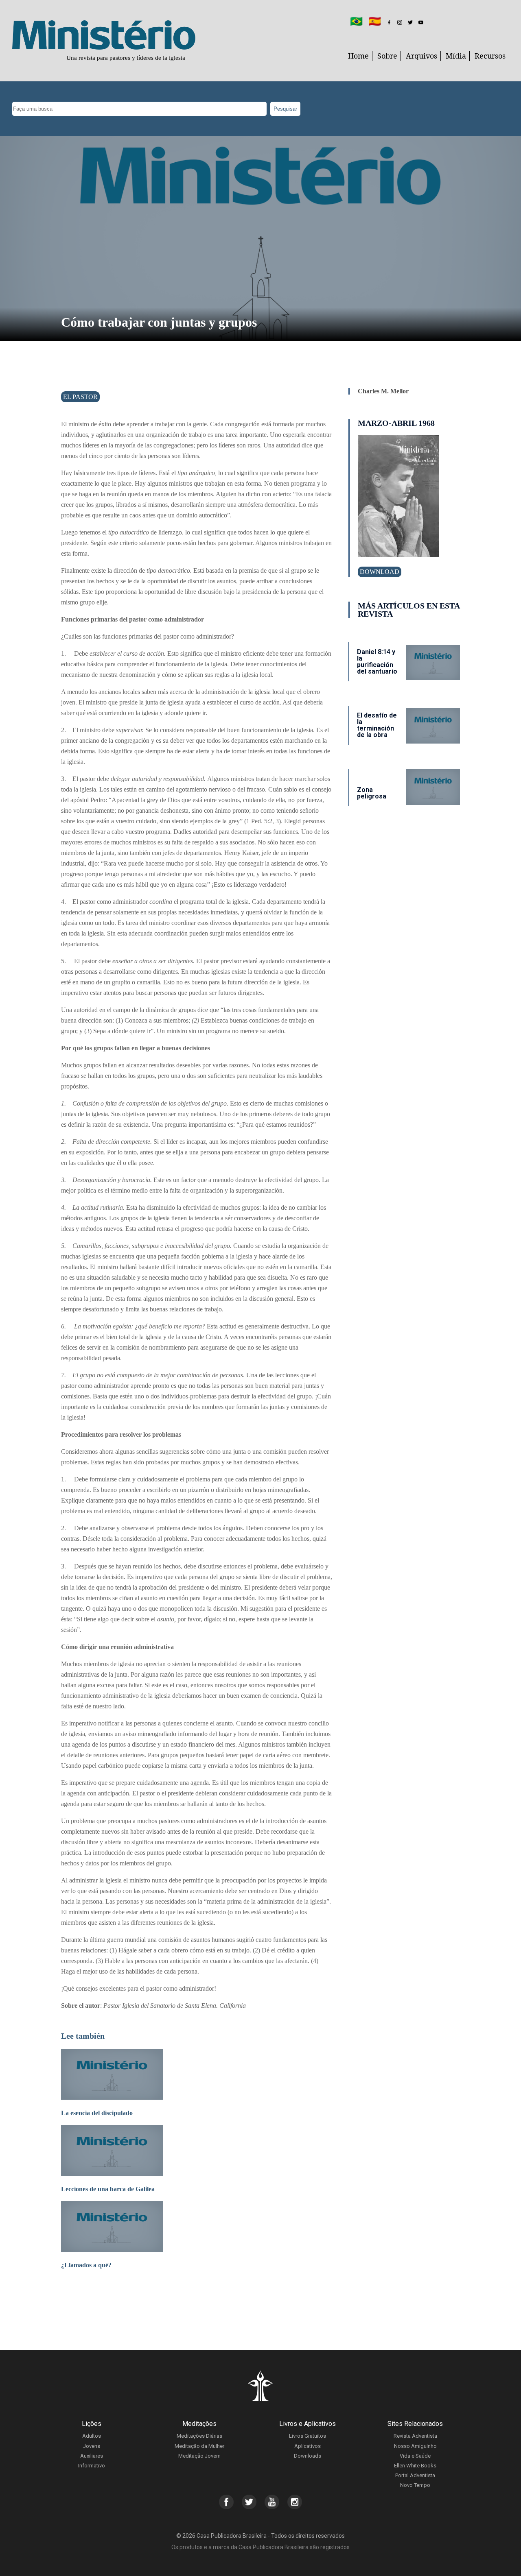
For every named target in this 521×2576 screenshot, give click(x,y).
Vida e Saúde (415, 2456)
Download (380, 572)
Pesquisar (285, 109)
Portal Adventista (415, 2475)
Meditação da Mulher (199, 2446)
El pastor (80, 397)
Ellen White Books (415, 2466)
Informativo (92, 2466)
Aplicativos (308, 2446)
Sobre (387, 56)
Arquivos (421, 56)
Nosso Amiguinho (415, 2446)
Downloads (308, 2456)
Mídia (456, 56)
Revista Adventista (415, 2436)
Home (358, 56)
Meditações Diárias (199, 2436)
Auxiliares (92, 2456)
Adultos (92, 2436)
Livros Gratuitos (308, 2436)
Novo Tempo (415, 2485)
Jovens (92, 2446)
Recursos (490, 56)
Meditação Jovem (199, 2456)
